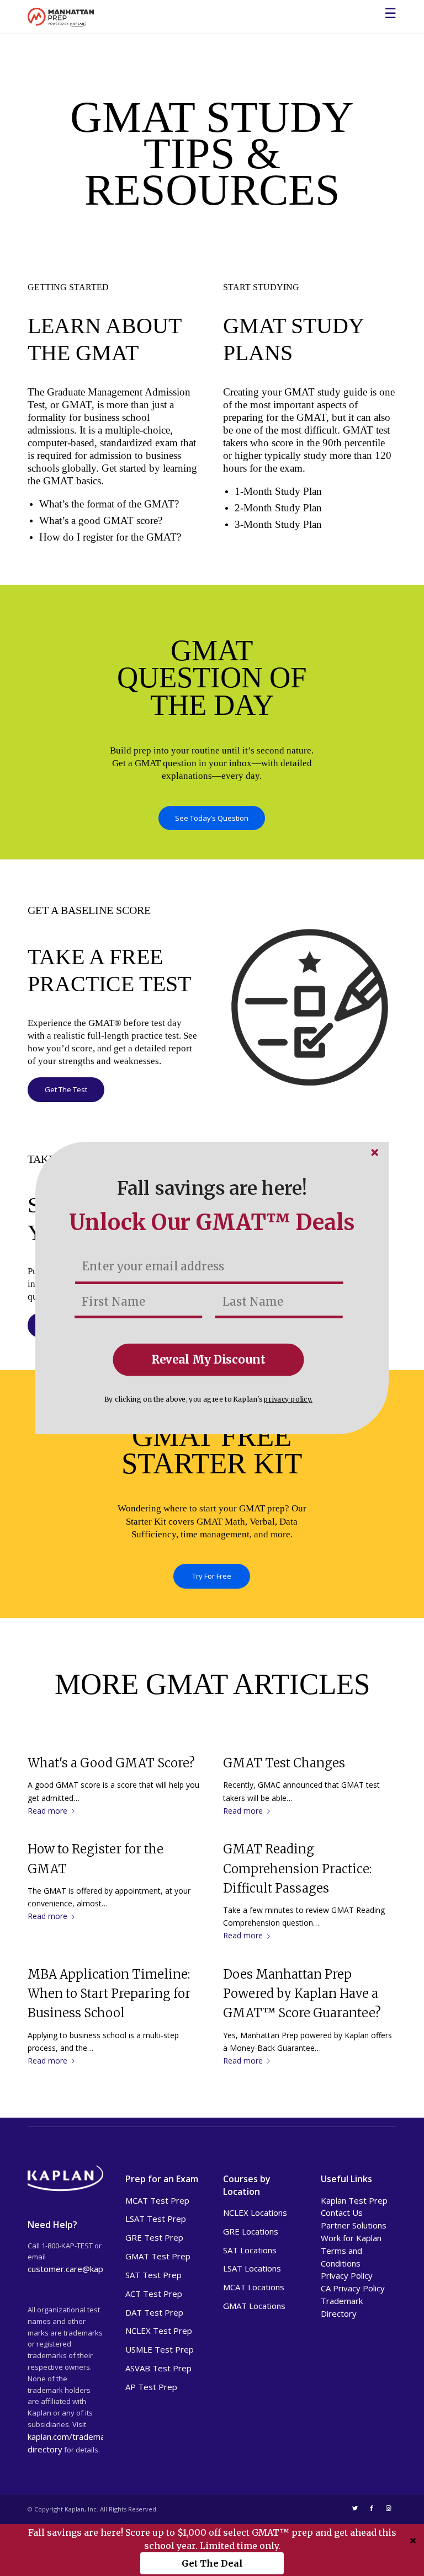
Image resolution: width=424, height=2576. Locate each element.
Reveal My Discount (209, 1359)
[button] (212, 1189)
